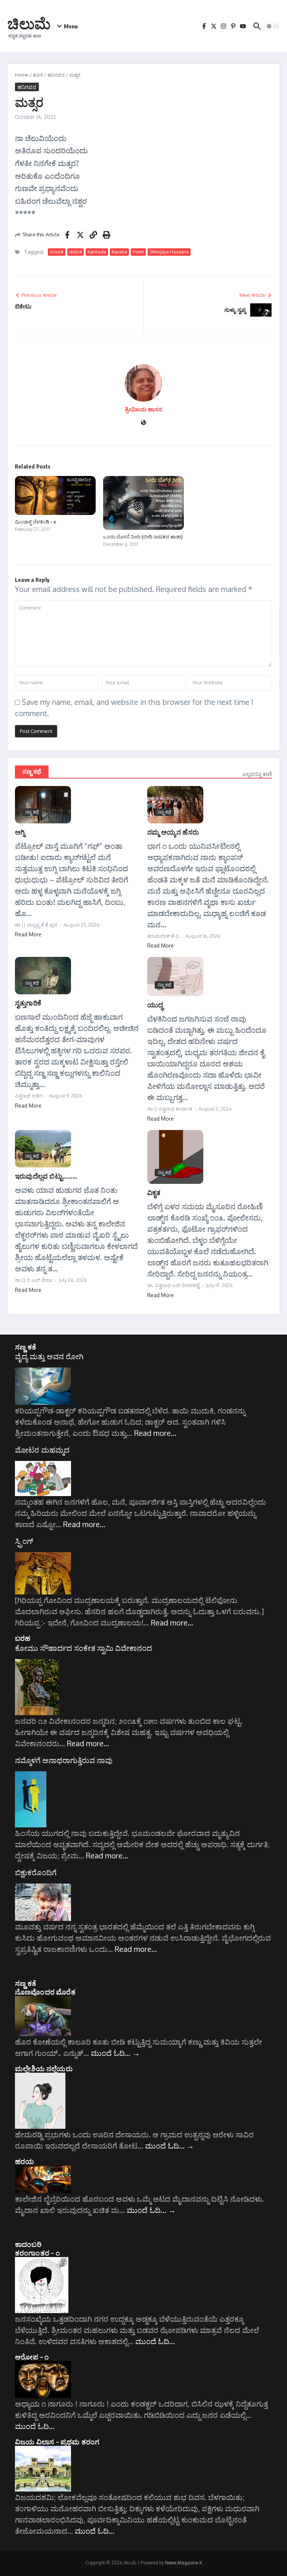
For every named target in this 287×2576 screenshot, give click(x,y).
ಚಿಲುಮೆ (29, 23)
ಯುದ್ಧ (155, 1005)
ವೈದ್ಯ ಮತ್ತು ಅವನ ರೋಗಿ (49, 1356)
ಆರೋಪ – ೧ (32, 2357)
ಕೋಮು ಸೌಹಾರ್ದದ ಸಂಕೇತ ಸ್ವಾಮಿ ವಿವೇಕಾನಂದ (84, 1648)
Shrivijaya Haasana (169, 252)
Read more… (155, 1433)
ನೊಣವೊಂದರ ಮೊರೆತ (45, 1992)
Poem (138, 252)
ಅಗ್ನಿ (20, 832)
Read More (28, 934)
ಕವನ (38, 75)
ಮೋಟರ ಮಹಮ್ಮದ (42, 1450)
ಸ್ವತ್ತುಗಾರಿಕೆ (28, 1003)
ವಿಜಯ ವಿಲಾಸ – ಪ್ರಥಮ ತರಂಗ (57, 2441)
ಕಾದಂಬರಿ (28, 2244)
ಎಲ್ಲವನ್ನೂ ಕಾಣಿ (257, 774)
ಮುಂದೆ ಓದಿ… (115, 2053)
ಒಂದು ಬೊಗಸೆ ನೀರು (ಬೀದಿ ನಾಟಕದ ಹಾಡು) (143, 537)
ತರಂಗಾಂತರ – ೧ (37, 2253)
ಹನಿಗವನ (56, 75)
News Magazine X (183, 2563)
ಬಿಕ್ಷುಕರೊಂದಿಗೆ (36, 1872)
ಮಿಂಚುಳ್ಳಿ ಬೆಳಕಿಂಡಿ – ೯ (36, 522)
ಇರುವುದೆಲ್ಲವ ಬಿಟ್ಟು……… (46, 1176)
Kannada (97, 252)
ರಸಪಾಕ (57, 252)
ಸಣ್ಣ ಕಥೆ (32, 771)
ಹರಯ (25, 2161)
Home (22, 75)
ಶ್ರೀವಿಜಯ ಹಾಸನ (143, 409)
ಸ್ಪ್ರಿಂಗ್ (24, 1541)
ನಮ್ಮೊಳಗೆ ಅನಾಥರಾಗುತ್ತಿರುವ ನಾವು (64, 1760)
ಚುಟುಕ (75, 252)
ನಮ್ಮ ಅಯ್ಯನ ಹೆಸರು (173, 832)
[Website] (143, 423)
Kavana (119, 252)
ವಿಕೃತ (154, 1192)
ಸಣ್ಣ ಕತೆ (26, 1347)
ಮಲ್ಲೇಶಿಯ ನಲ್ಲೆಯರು (44, 2068)
